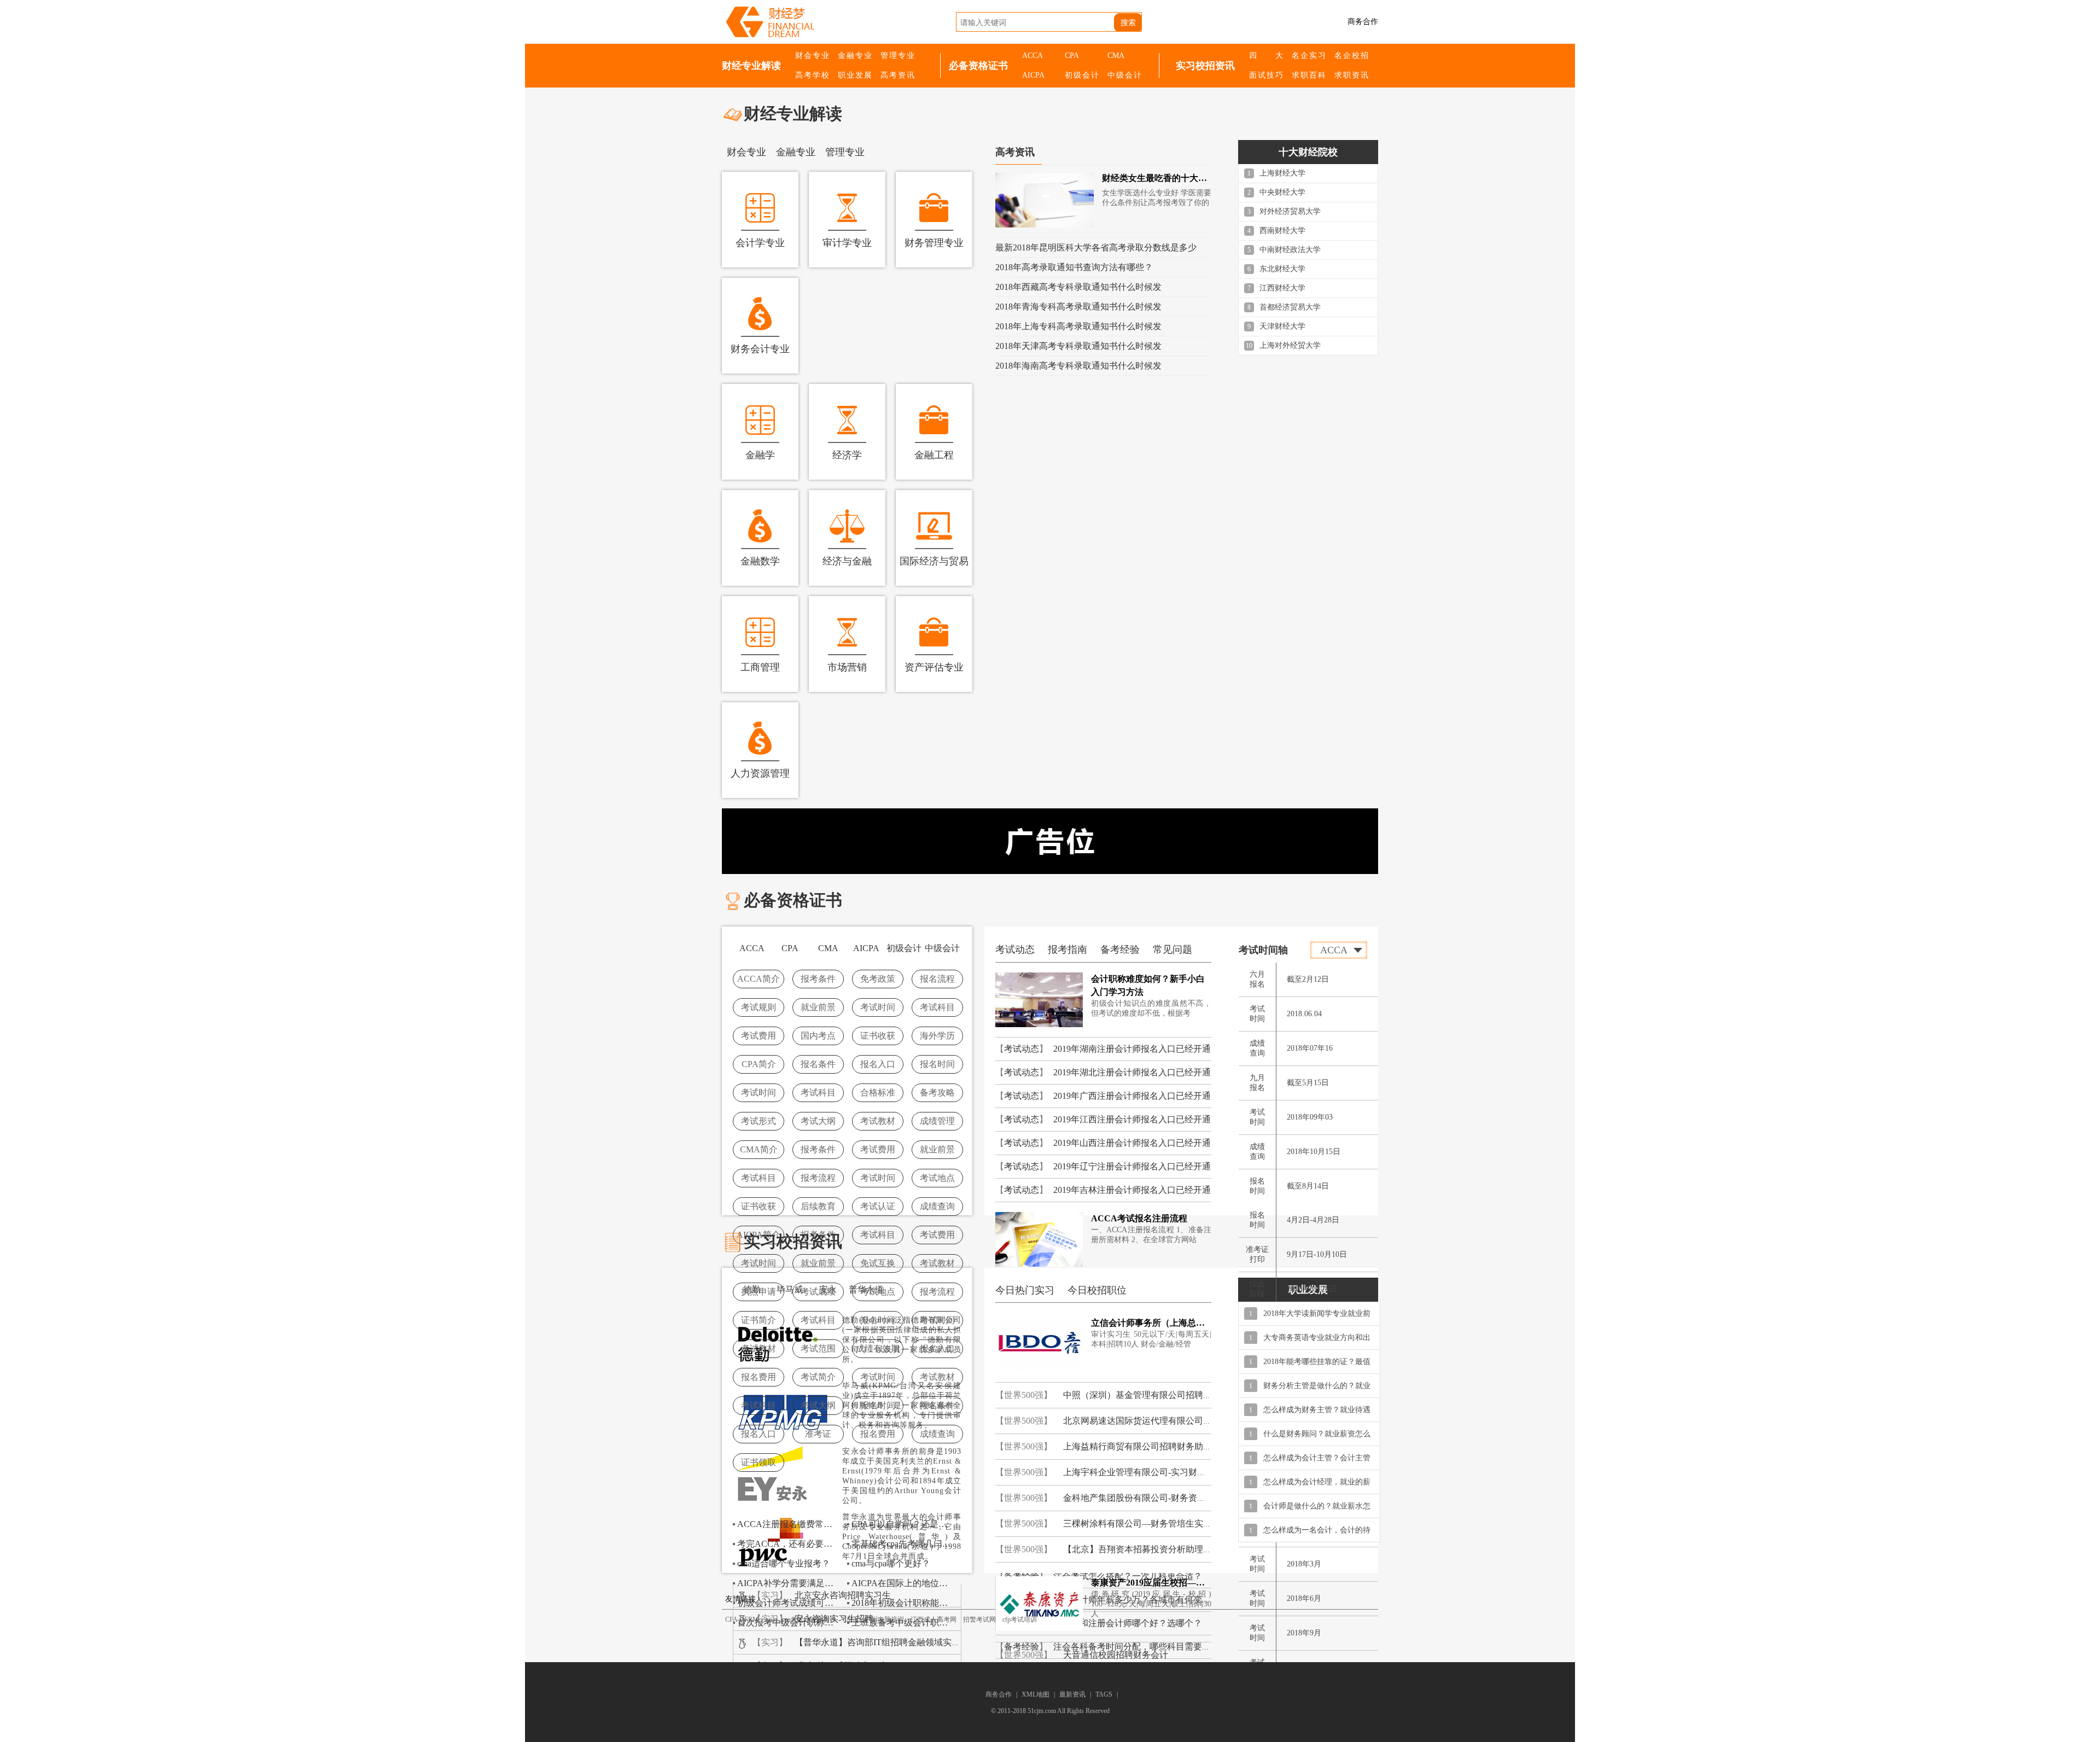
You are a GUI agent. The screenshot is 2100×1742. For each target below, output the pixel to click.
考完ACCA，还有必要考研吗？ (789, 1544)
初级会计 (1082, 75)
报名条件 (818, 1064)
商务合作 (1363, 22)
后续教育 (818, 1206)
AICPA (1033, 75)
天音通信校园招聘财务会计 (1116, 1655)
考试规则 (759, 1007)
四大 (1266, 56)
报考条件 (818, 979)
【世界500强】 (1024, 1395)
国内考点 (818, 1036)
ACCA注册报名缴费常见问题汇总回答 (789, 1524)
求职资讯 (1351, 75)
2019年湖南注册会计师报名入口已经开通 (1132, 1049)
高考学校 (812, 75)
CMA (1116, 56)
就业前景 (818, 1007)
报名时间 (937, 1064)
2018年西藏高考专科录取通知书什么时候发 (1078, 287)
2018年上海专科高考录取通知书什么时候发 (1078, 326)
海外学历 (937, 1036)
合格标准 (878, 1093)
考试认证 (878, 1206)
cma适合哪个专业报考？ (784, 1563)
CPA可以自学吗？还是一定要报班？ (903, 1524)
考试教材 (878, 1121)
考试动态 (1022, 1049)
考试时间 (878, 1007)
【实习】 (770, 1595)
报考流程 (818, 1178)
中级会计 (1124, 75)
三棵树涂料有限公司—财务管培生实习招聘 (1146, 1523)
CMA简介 (759, 1149)
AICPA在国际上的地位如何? (903, 1583)
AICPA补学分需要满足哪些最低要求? (789, 1583)
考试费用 (759, 1036)
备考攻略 (937, 1093)
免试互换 (878, 1263)
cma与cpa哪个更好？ (891, 1563)
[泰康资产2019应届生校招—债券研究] (1039, 1603)
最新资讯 (1072, 1694)
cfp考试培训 (1020, 1619)
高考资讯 (897, 75)
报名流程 (937, 979)
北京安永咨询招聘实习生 (843, 1595)
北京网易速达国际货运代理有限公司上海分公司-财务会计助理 (1183, 1421)
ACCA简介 (759, 979)
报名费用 (759, 1377)
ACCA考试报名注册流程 (1139, 1218)
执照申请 (759, 1292)
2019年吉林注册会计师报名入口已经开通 (1132, 1190)
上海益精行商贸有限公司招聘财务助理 (1137, 1446)
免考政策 (878, 979)
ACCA (1032, 56)
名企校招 (1351, 56)
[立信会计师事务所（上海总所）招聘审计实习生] (1039, 1343)
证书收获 (878, 1036)
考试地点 (937, 1178)
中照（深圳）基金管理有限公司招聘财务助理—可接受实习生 (1181, 1395)
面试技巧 (1266, 75)
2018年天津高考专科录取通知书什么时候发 (1078, 346)
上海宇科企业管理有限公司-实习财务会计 (1143, 1472)
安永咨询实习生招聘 (834, 1619)
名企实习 (1309, 56)
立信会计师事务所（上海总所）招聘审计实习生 (1151, 1323)
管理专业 (897, 56)
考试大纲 (818, 1121)
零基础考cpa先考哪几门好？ (903, 1544)
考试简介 (818, 1377)
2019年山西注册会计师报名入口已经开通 (1132, 1143)
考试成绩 (818, 1292)
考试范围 (818, 1348)
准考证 (818, 1434)
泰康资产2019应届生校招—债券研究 (1151, 1583)
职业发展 (855, 75)
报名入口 (878, 1064)
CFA (731, 1619)
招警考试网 (979, 1619)
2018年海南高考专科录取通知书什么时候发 (1078, 366)
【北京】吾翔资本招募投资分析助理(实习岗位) (1153, 1549)
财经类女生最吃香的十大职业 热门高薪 (1157, 178)
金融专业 (855, 56)
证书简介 (759, 1320)
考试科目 (937, 1007)
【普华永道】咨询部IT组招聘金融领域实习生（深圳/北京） (909, 1642)
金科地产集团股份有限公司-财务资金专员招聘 (1152, 1498)
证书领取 (759, 1462)
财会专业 (812, 56)
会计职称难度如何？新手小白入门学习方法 (1148, 985)
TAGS (1104, 1694)
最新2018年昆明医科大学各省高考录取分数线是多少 (1096, 247)
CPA (1072, 56)
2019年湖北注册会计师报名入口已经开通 (1132, 1072)
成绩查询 (937, 1206)
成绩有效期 (878, 1348)
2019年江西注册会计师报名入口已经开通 (1132, 1119)
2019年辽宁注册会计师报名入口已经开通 (1132, 1166)
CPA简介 (759, 1064)
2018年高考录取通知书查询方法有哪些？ (1074, 267)
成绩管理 (937, 1121)
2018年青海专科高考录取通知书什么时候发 (1078, 307)
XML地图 (1036, 1694)
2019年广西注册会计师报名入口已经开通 (1132, 1096)
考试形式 (759, 1121)
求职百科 (1309, 75)
